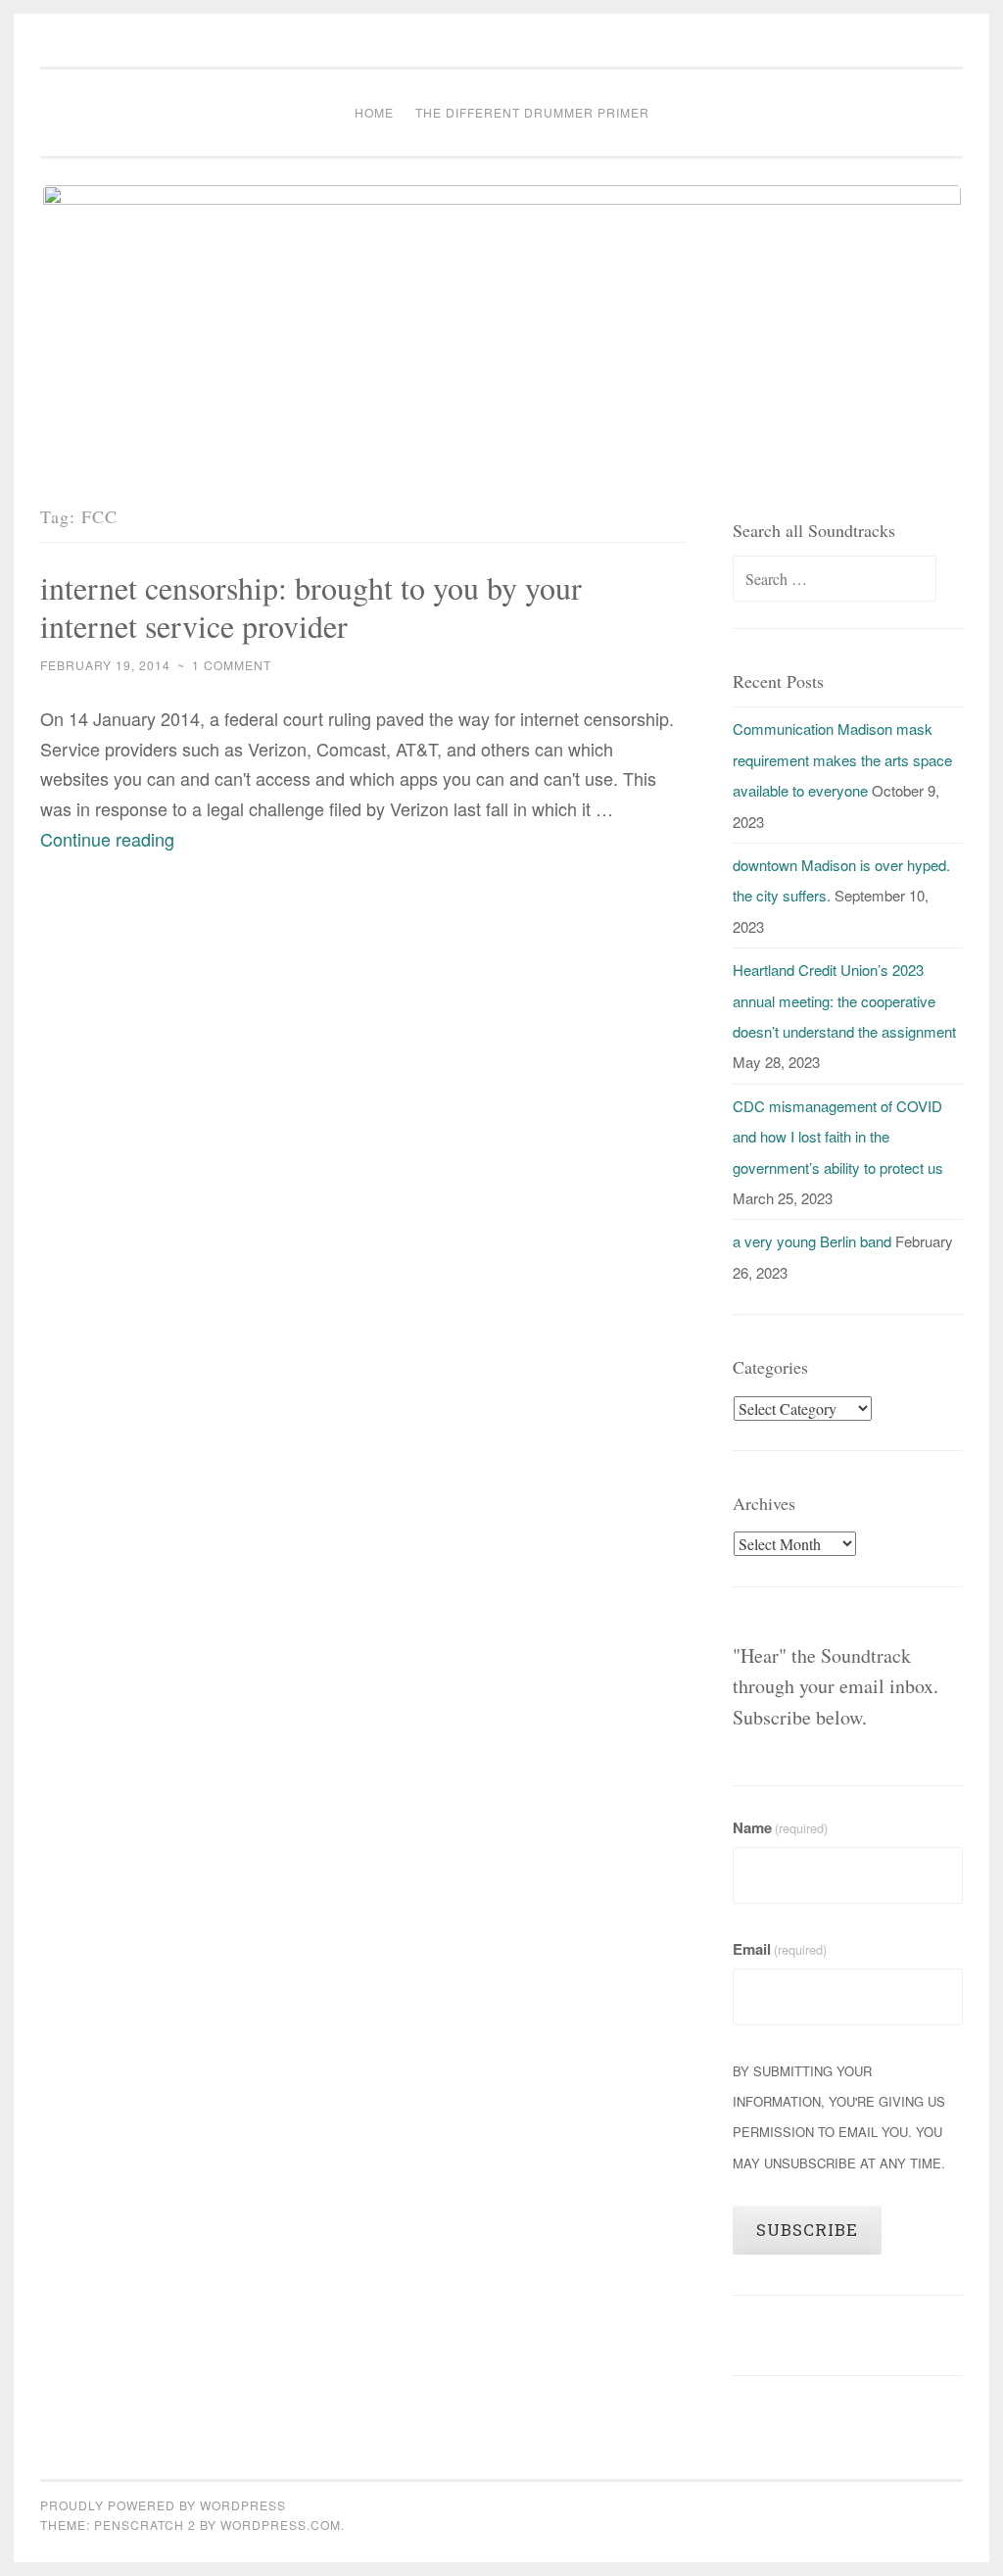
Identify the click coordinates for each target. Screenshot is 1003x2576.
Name (780, 1827)
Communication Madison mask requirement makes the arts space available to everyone (842, 759)
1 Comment (232, 665)
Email (780, 1949)
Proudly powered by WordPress (163, 2505)
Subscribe (807, 2230)
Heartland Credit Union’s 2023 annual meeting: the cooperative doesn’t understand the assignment (844, 1000)
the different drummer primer (532, 112)
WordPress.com (281, 2525)
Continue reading (107, 839)
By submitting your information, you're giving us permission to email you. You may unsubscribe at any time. (839, 2117)
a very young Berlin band (812, 1241)
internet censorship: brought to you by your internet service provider (311, 607)
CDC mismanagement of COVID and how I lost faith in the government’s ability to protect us (838, 1137)
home (374, 112)
